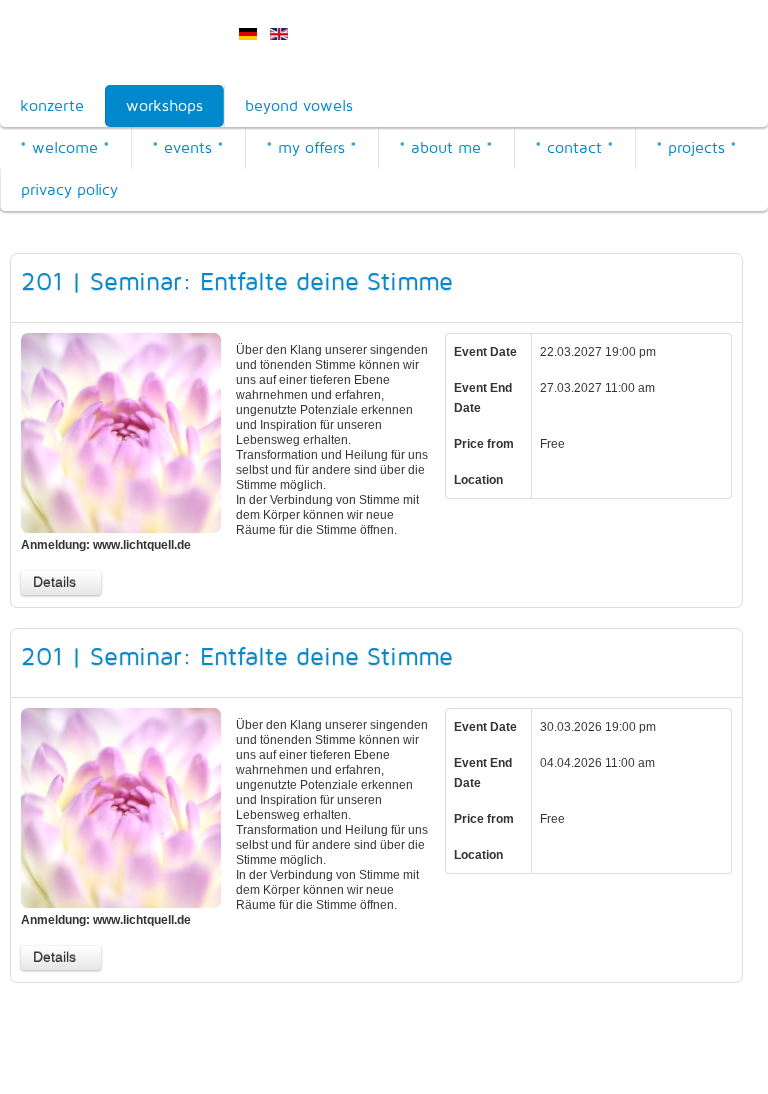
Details (54, 582)
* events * (188, 147)
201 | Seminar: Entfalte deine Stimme (237, 281)
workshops (164, 105)
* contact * (574, 147)
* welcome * (65, 147)
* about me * (446, 147)
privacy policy (69, 189)
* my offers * (311, 147)
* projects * (696, 147)
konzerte (52, 105)
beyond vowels (299, 105)
